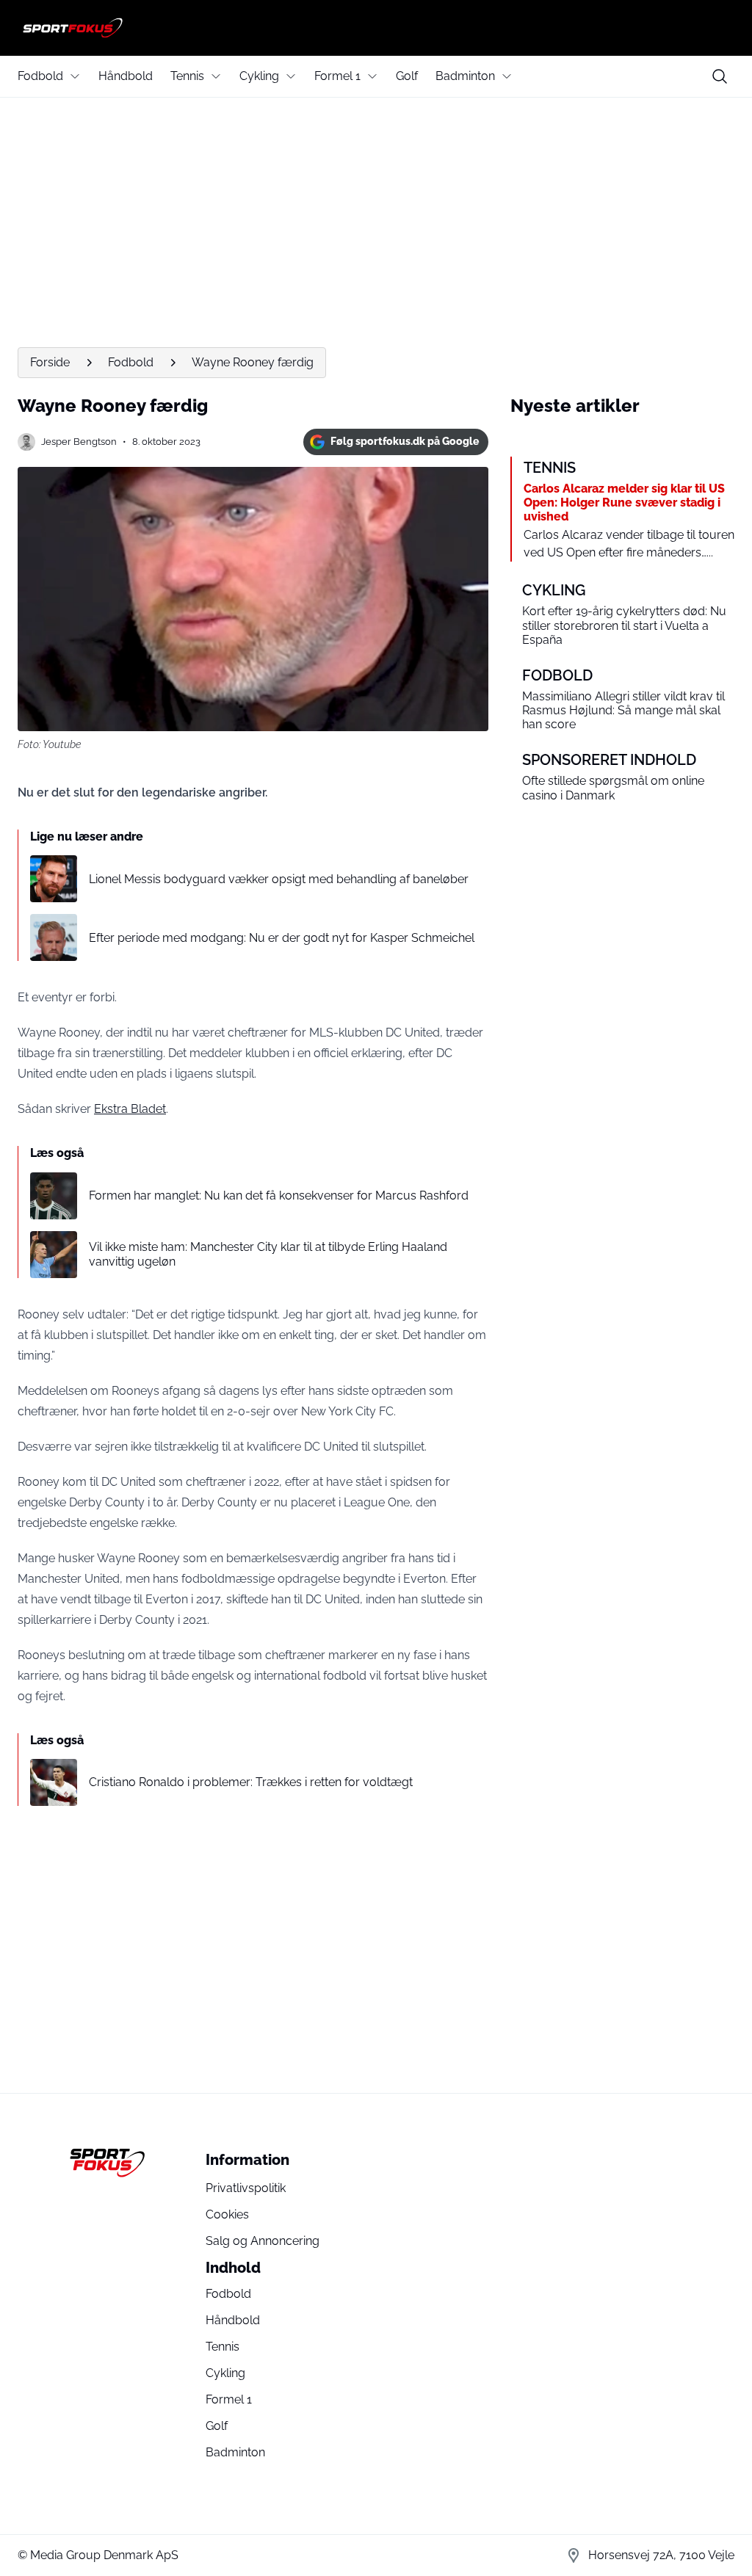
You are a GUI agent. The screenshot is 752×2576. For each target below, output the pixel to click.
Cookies (227, 2214)
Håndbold (126, 76)
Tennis (187, 76)
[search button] (720, 76)
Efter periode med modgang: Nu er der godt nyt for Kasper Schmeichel (282, 938)
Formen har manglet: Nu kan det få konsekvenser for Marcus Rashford (279, 1196)
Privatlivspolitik (246, 2188)
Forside (50, 362)
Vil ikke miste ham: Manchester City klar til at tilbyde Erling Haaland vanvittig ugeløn (268, 1254)
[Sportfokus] (376, 28)
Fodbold (40, 76)
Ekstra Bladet (130, 1109)
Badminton (465, 76)
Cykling (259, 76)
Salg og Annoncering (263, 2241)
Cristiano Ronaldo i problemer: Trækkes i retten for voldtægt (251, 1782)
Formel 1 (337, 76)
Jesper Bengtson (79, 442)
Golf (407, 76)
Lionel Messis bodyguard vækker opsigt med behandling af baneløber (279, 879)
